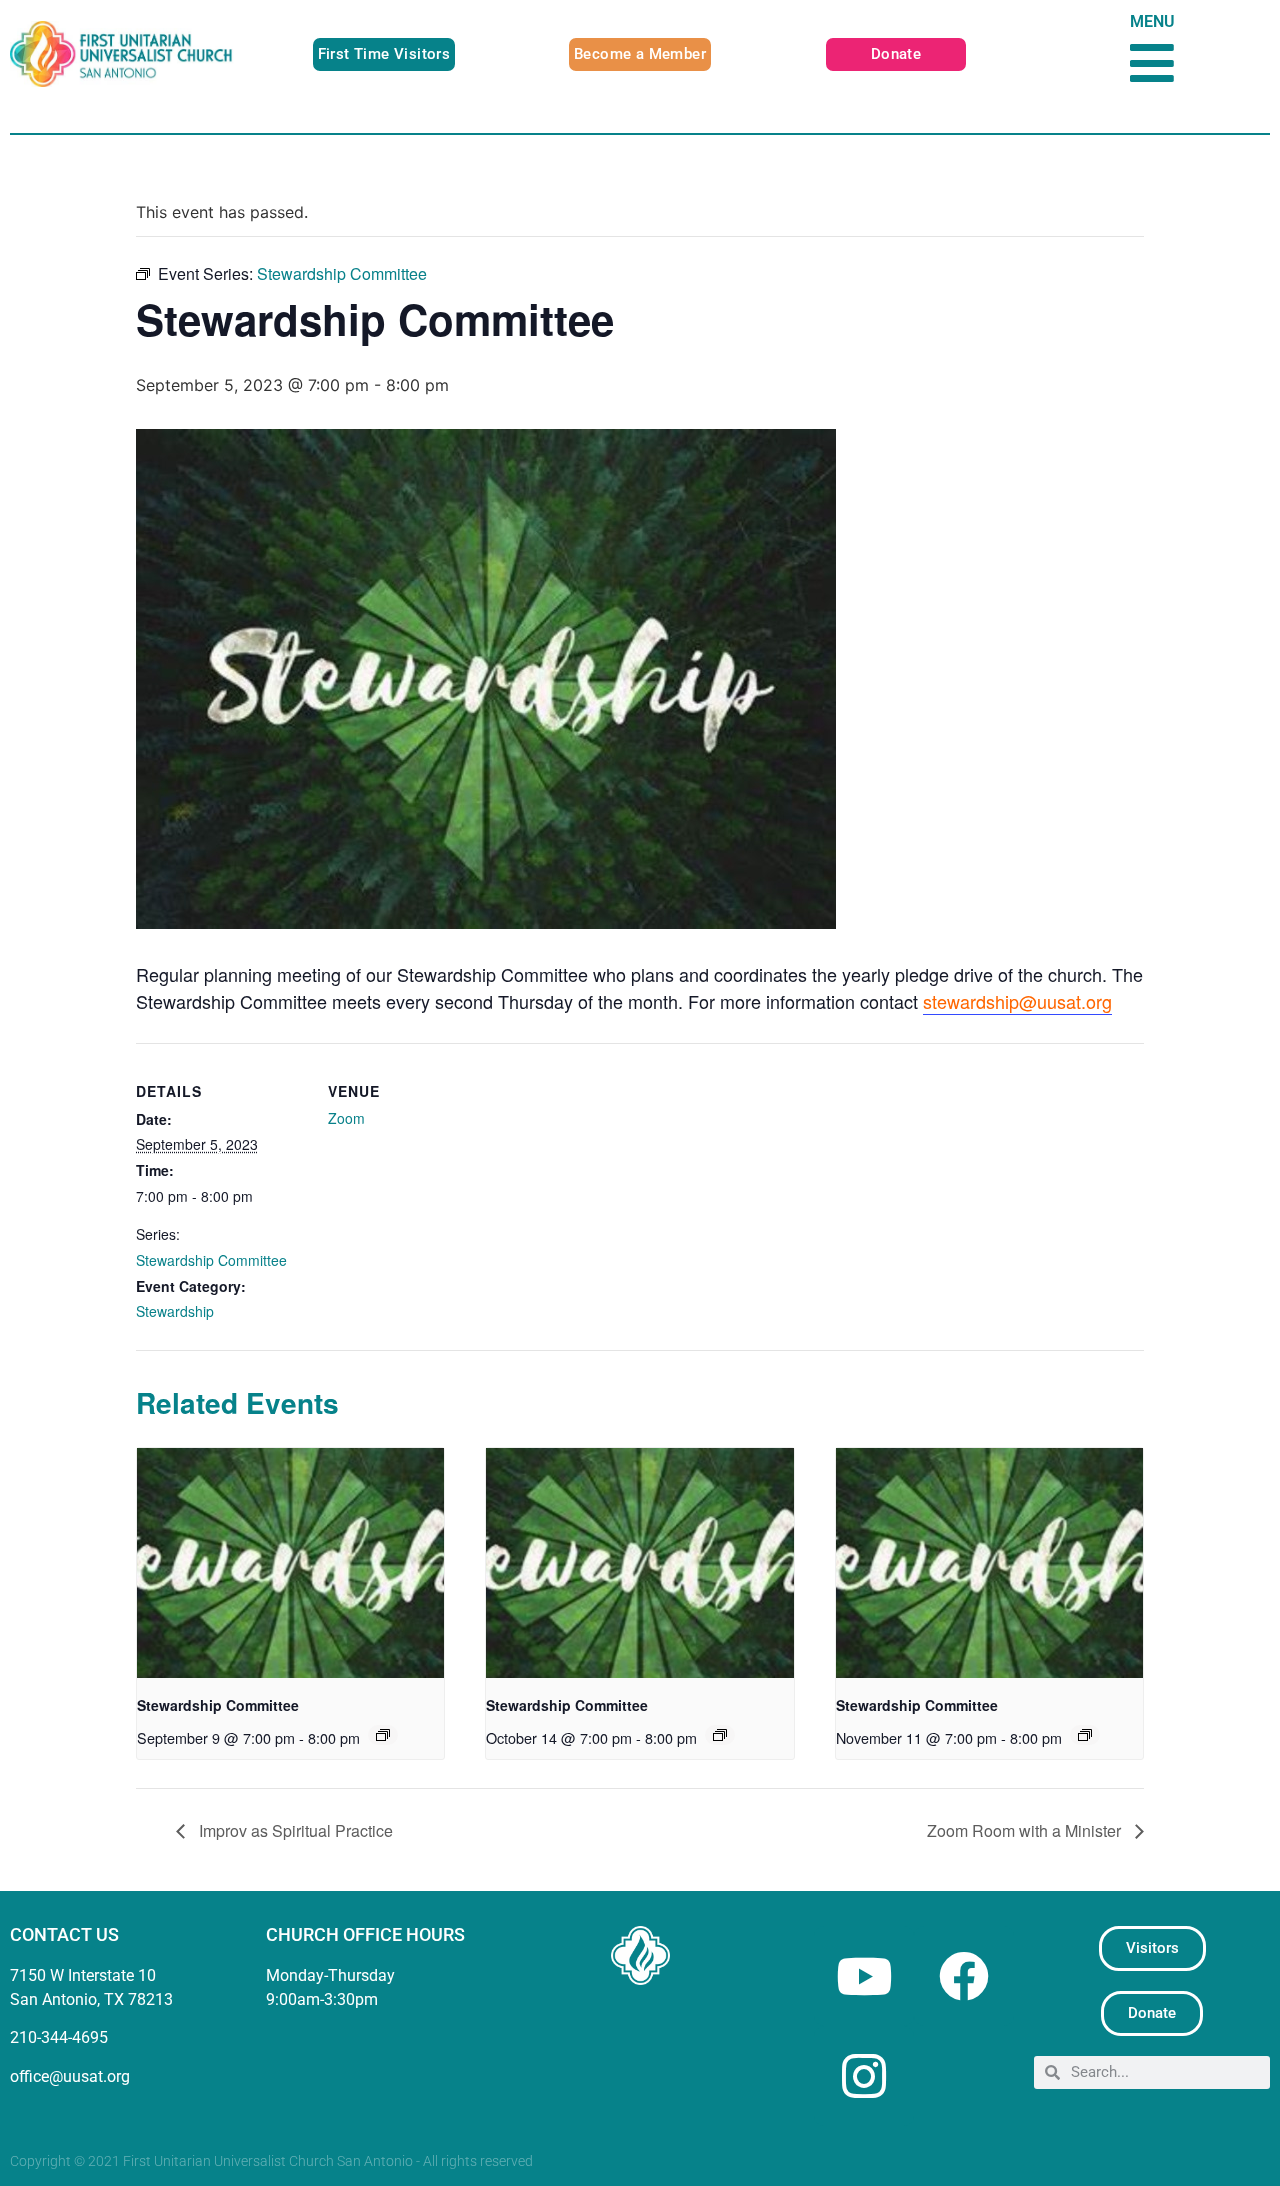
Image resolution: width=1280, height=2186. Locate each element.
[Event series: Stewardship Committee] (383, 1735)
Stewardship (175, 1311)
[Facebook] (964, 1976)
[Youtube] (864, 1976)
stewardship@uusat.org (1017, 1001)
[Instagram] (864, 2076)
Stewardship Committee (211, 1260)
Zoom (346, 1118)
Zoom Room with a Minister (1026, 1830)
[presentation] (290, 1563)
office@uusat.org (70, 2076)
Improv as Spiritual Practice (294, 1830)
